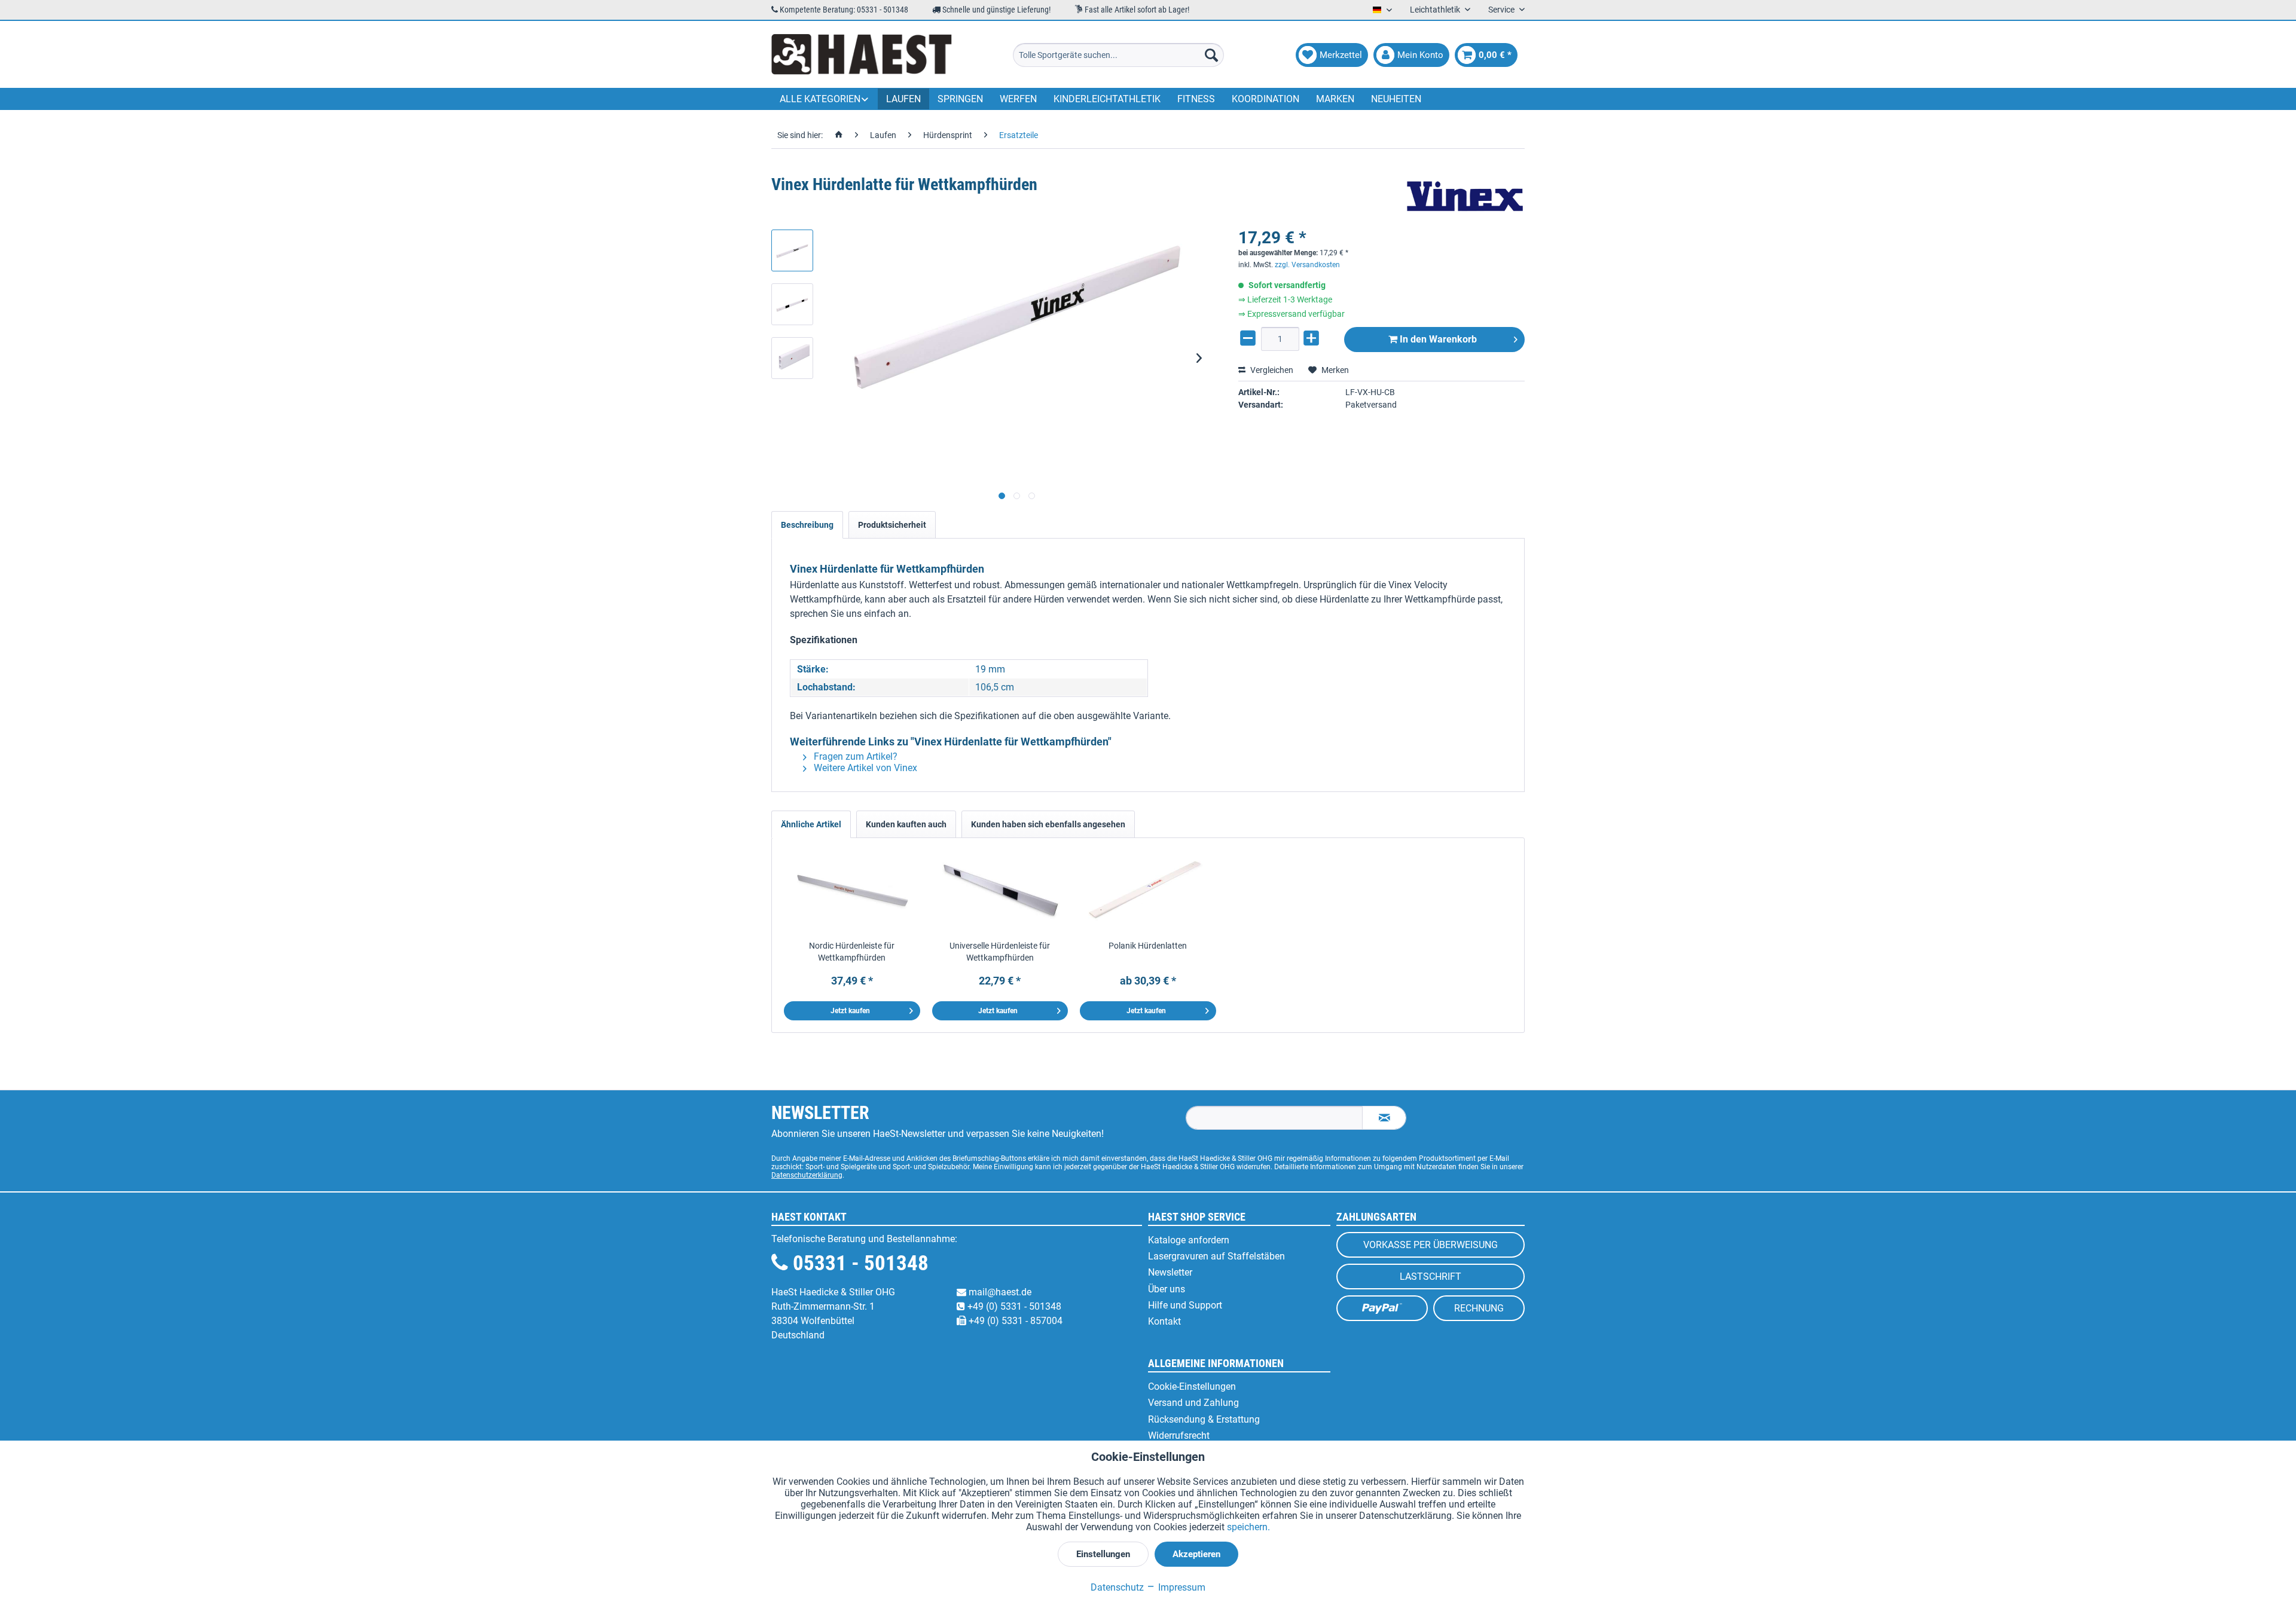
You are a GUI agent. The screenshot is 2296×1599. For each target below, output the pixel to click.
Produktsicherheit (892, 525)
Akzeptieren (1196, 1554)
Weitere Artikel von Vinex (864, 768)
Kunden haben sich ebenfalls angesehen (1048, 824)
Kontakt (1164, 1321)
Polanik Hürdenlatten (1148, 946)
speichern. (1248, 1527)
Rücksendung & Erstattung (1204, 1419)
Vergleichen (1271, 370)
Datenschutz (1117, 1587)
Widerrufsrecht (1179, 1436)
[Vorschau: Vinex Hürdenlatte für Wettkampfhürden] (792, 250)
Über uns (1167, 1289)
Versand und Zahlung (1193, 1403)
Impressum (1181, 1587)
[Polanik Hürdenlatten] (1148, 892)
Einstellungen (1103, 1554)
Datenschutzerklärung (807, 1175)
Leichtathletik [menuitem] (1436, 10)
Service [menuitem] (1502, 10)
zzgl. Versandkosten (1307, 265)
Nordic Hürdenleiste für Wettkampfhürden (852, 952)
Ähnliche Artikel (811, 824)
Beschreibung (807, 525)
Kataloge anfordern (1189, 1240)
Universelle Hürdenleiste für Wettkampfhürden (1000, 952)
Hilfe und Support (1185, 1305)
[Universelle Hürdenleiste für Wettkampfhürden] (1000, 892)
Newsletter (1170, 1272)
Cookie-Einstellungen (1192, 1386)
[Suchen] (1211, 55)
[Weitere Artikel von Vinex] (1465, 197)
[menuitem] (1118, 55)
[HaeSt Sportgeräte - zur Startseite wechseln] (862, 55)
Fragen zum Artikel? (854, 756)
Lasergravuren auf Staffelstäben (1216, 1256)
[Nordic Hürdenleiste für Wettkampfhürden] (852, 892)
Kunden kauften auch (906, 824)
